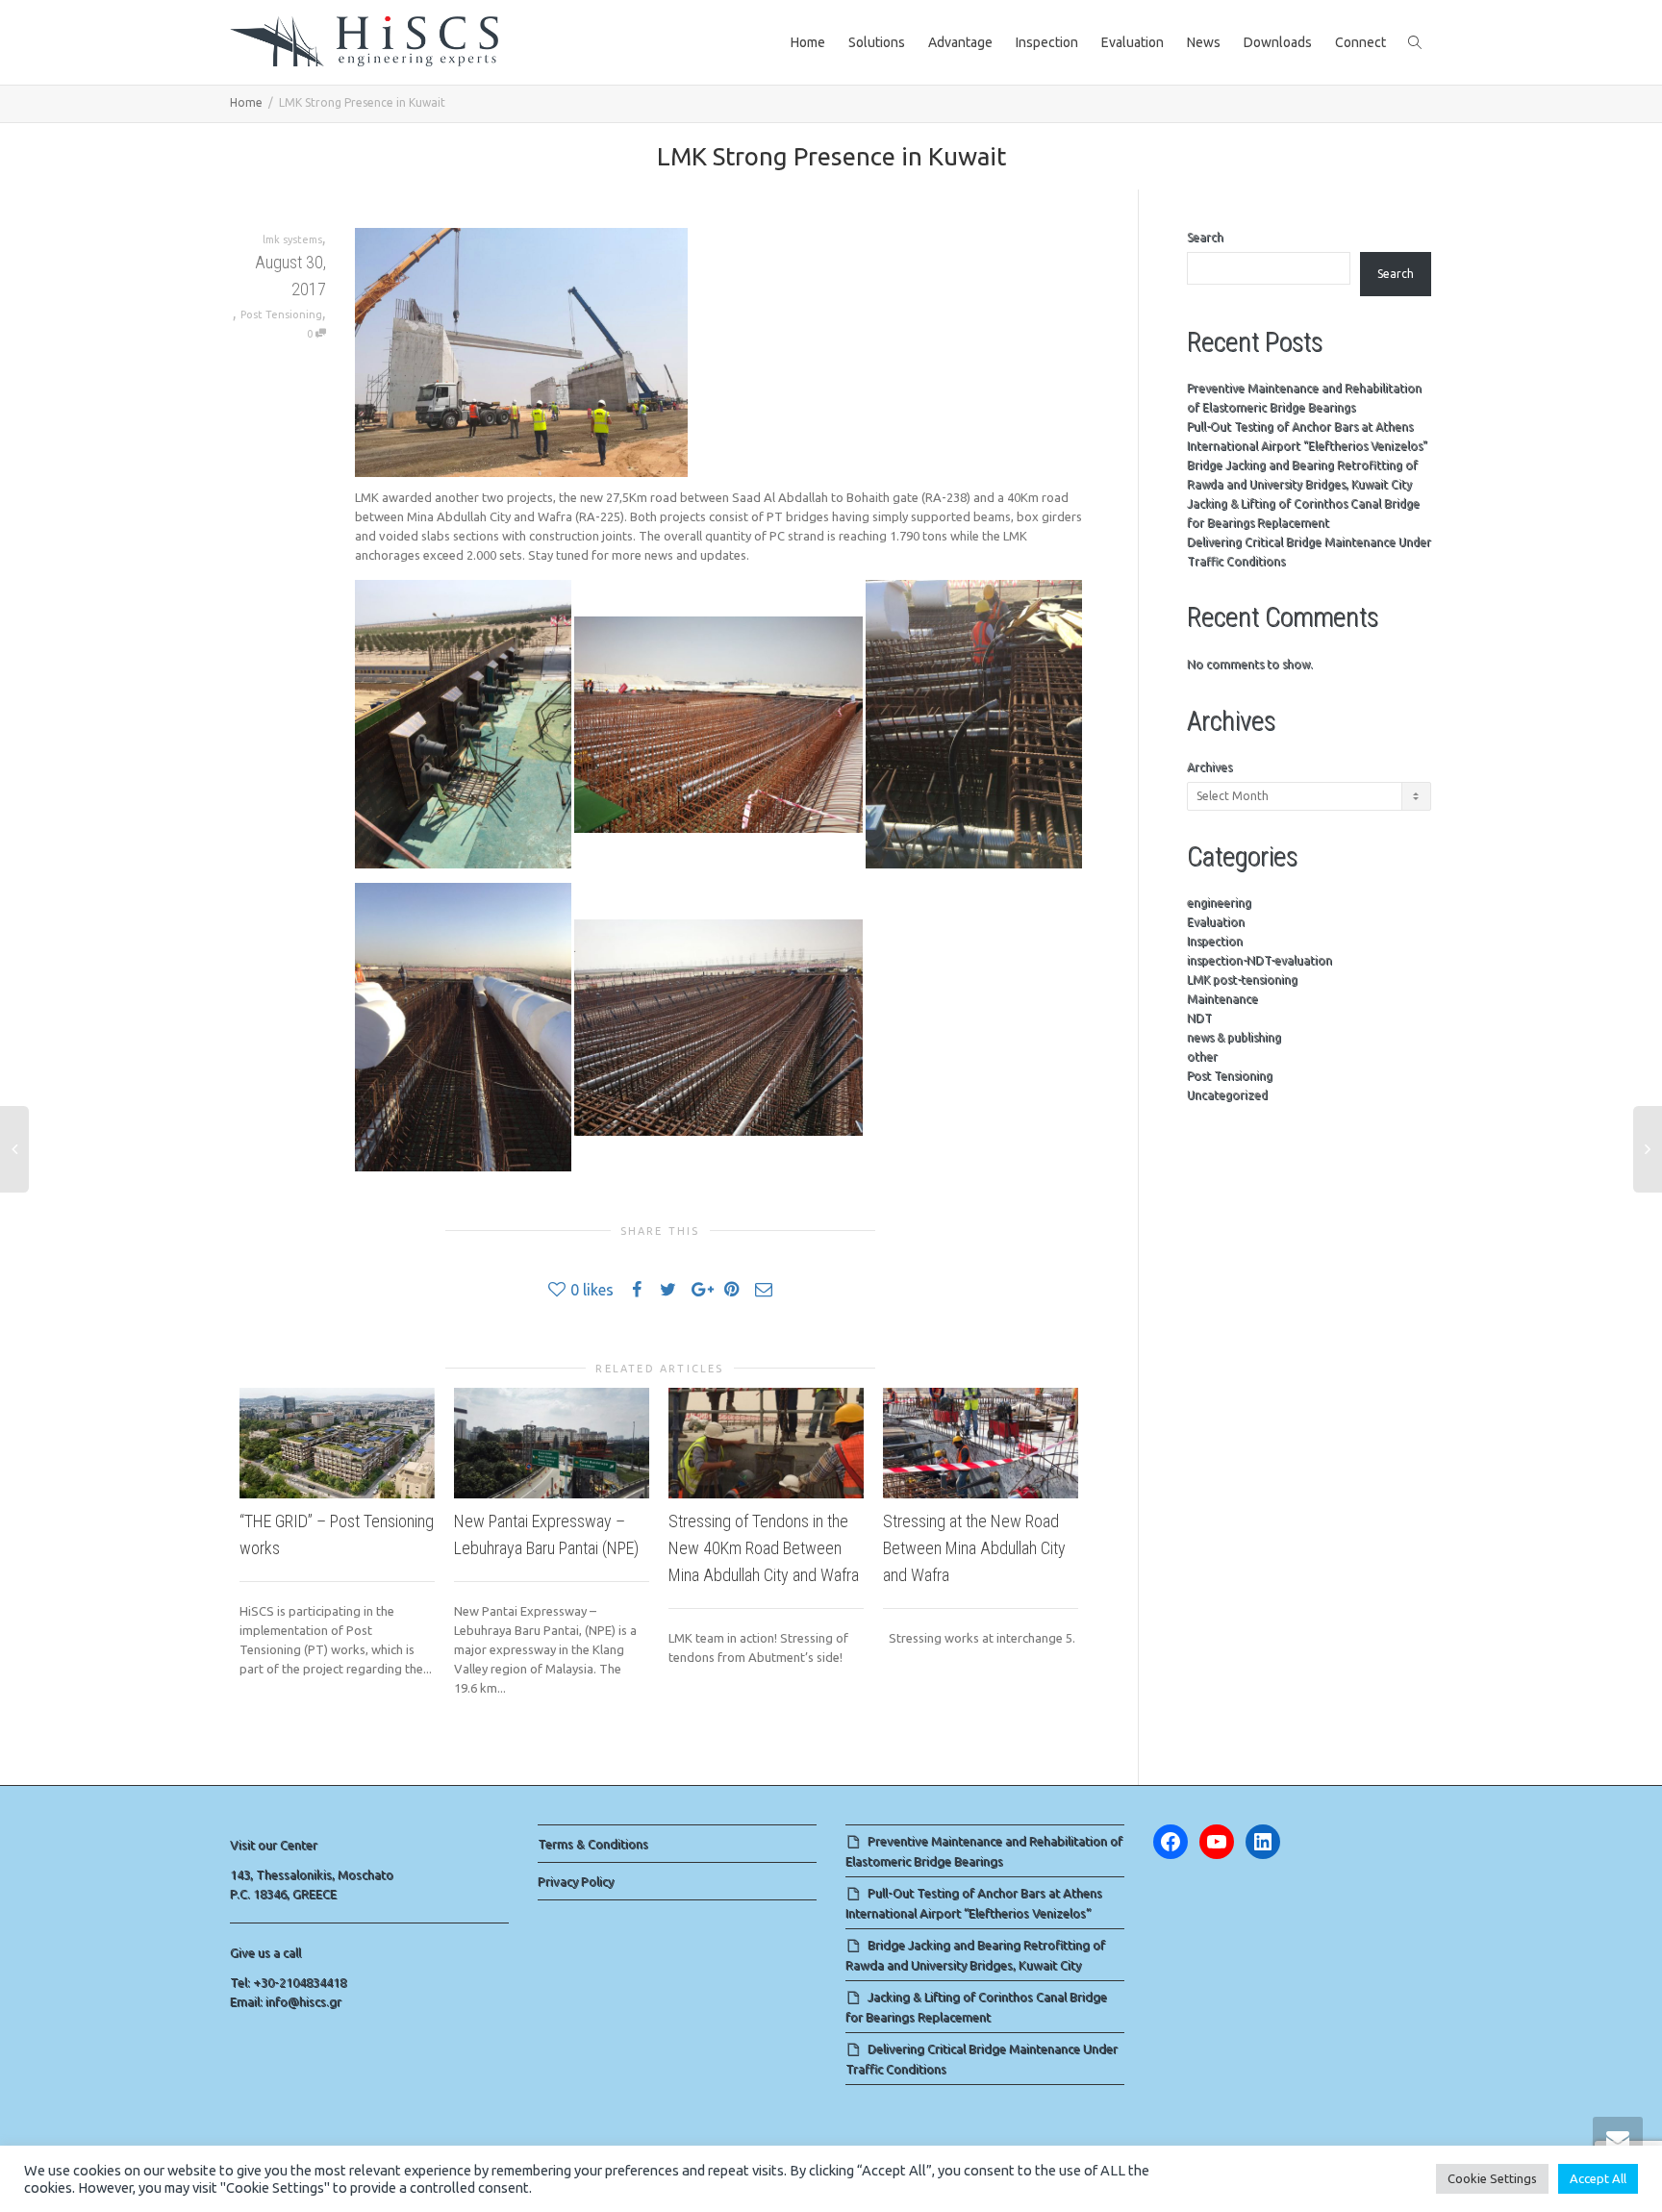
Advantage (960, 42)
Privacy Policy (576, 1881)
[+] (337, 1443)
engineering (1219, 903)
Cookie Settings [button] (1492, 2178)
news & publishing (1234, 1037)
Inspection (1047, 42)
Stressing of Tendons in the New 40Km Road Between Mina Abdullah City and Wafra (764, 1548)
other (1202, 1056)
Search (1205, 237)
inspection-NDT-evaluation (1259, 960)
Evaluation (1133, 42)
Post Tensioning (281, 314)
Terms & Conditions (593, 1844)
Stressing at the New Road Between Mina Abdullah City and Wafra (974, 1548)
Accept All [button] (1598, 2178)
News (1204, 42)
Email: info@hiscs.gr (286, 2001)
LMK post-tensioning (1242, 980)
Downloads (1278, 42)
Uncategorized (1227, 1095)
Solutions (877, 42)
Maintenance (1222, 999)
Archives (1209, 767)
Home (808, 42)
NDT (1199, 1018)
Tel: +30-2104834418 (288, 1982)
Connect (1360, 42)
